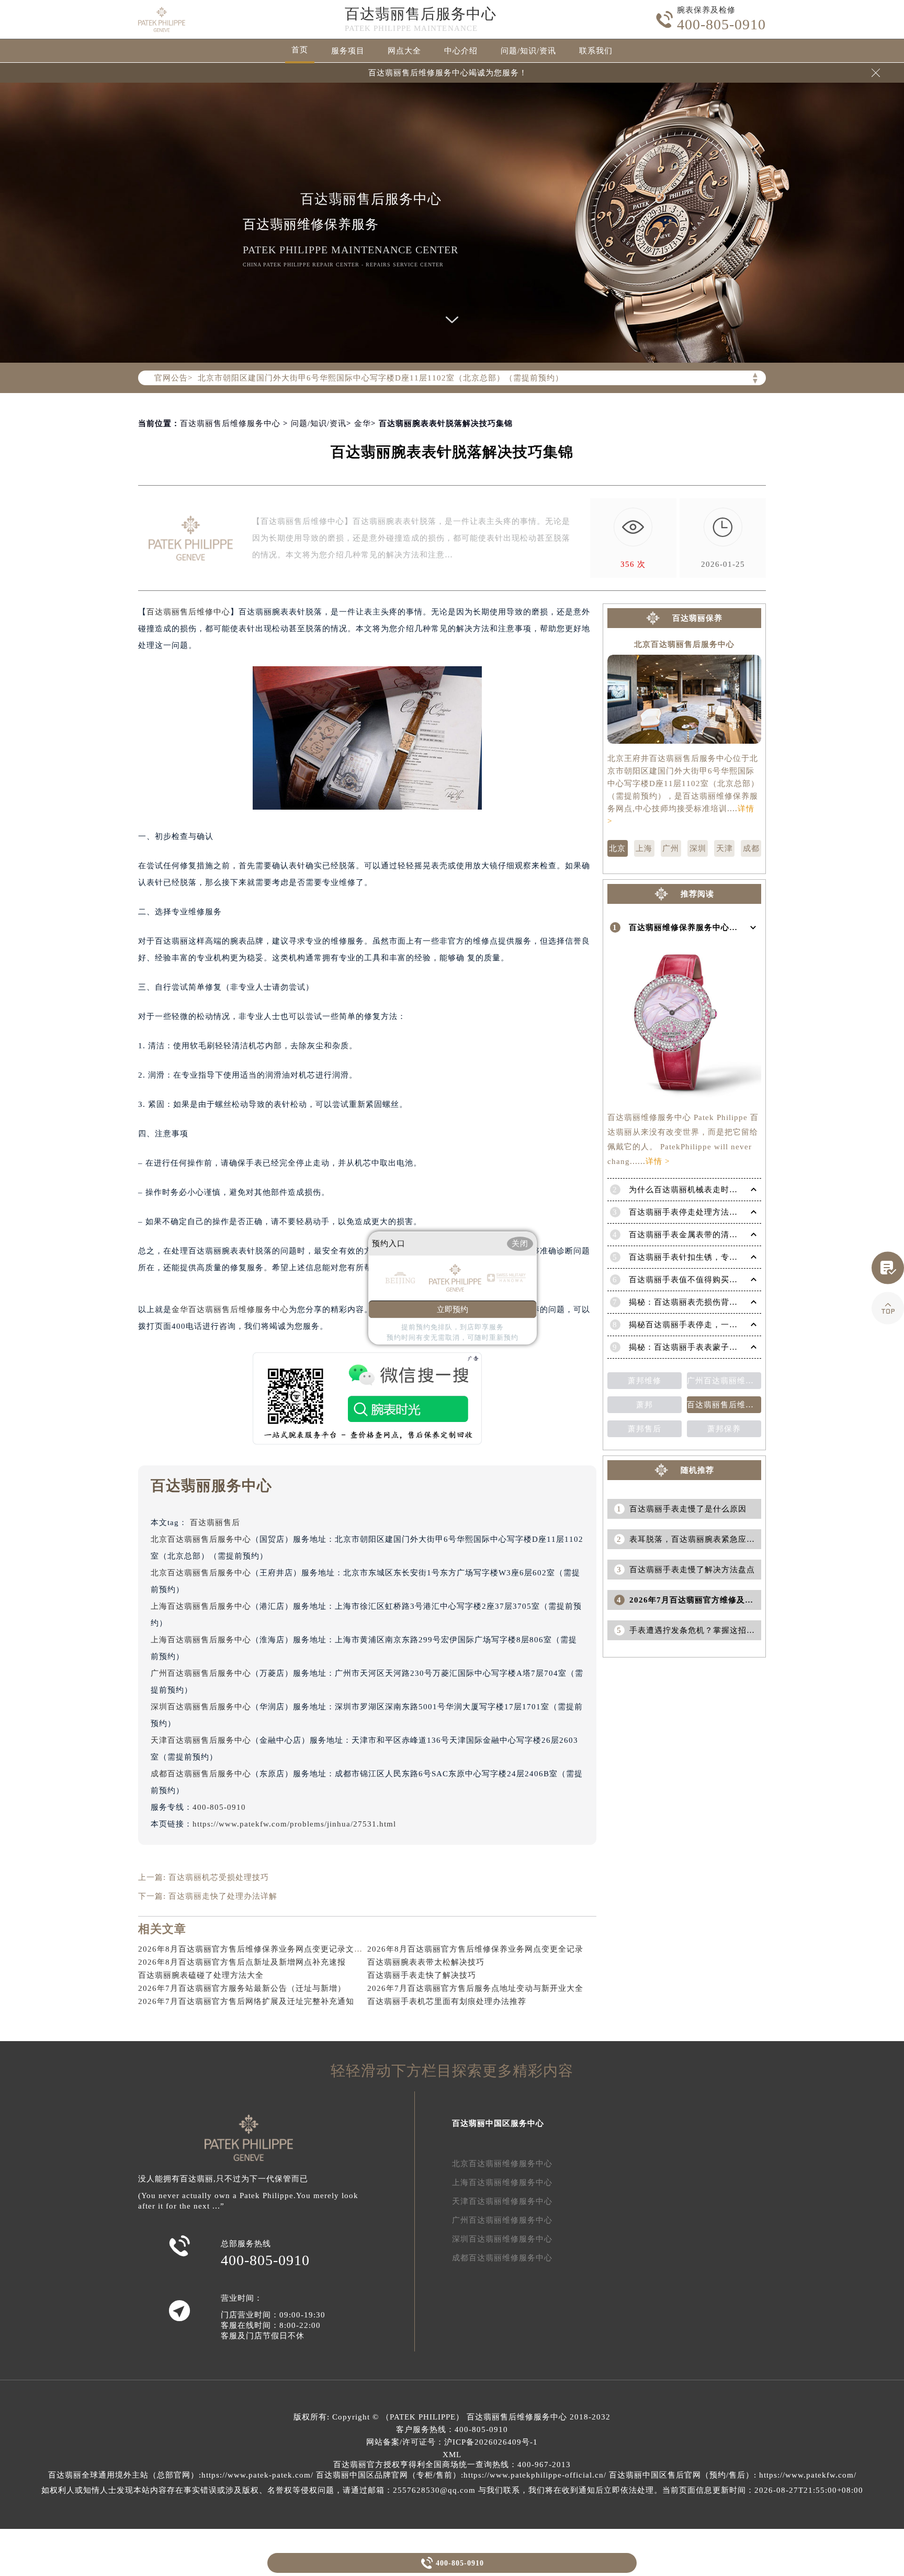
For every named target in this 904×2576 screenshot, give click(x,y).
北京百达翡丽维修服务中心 (502, 2164)
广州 (671, 848)
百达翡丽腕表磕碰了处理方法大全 (201, 1975)
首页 (300, 50)
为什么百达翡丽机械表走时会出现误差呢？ (708, 1190)
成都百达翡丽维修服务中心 (502, 2258)
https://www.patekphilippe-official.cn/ (535, 2475)
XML (452, 2455)
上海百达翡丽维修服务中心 (502, 2182)
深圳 (698, 848)
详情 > (658, 1161)
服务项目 (348, 51)
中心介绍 (461, 51)
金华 (363, 423)
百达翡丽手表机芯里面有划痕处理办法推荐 (447, 2001)
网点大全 (404, 51)
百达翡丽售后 (215, 1522)
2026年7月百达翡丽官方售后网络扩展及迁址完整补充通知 (246, 2001)
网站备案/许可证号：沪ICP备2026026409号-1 (452, 2442)
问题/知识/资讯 (528, 51)
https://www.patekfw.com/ (808, 2475)
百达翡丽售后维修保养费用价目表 (724, 1405)
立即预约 (453, 1309)
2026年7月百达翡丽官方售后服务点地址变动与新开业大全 (475, 1988)
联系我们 (596, 51)
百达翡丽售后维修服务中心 (230, 423)
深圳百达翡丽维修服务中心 (502, 2239)
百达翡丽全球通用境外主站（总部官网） (123, 2475)
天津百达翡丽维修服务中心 (502, 2201)
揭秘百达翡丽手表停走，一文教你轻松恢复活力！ (721, 1325)
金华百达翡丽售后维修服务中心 (230, 1309)
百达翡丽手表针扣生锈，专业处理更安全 (704, 1257)
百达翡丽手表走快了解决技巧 (422, 1975)
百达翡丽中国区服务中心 (498, 2123)
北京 (617, 848)
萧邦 (645, 1405)
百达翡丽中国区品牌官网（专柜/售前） (388, 2475)
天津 (725, 848)
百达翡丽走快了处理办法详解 (223, 1896)
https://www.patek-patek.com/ (257, 2475)
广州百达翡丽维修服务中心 (502, 2220)
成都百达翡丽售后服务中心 (201, 1774)
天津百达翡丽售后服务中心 (201, 1740)
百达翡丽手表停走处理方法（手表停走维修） (713, 1212)
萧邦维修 (645, 1381)
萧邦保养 (724, 1429)
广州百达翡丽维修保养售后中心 (724, 1381)
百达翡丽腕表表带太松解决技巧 (426, 1962)
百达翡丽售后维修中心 (188, 612)
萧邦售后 (645, 1429)
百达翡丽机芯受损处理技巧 (219, 1877)
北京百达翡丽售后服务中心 (201, 1539)
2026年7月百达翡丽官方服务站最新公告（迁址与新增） (242, 1988)
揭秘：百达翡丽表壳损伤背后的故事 (696, 1302)
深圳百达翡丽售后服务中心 (201, 1707)
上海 (644, 848)
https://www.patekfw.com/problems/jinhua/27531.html (294, 1824)
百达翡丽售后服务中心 (421, 14)
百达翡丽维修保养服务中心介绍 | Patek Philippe (719, 927)
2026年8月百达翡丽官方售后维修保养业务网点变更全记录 (475, 1949)
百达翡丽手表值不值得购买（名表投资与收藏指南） (725, 1280)
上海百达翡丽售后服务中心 (201, 1606)
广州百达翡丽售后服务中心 (201, 1673)
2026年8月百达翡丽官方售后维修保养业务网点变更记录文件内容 (259, 1949)
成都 (751, 848)
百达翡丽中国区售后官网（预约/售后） (681, 2475)
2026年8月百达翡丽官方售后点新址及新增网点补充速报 (242, 1962)
